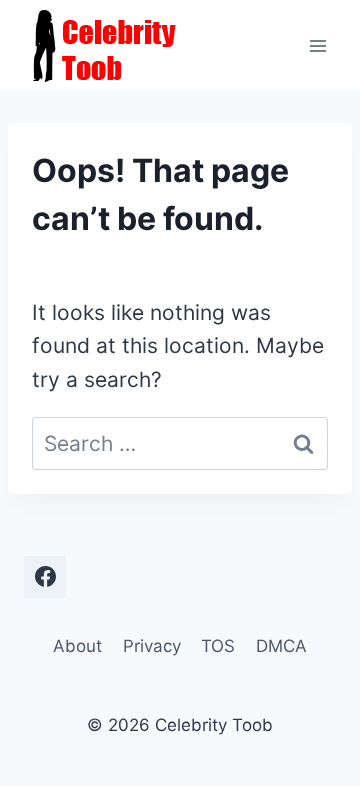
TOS (218, 646)
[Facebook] (45, 577)
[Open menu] (317, 45)
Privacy (152, 646)
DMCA (281, 646)
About (77, 646)
